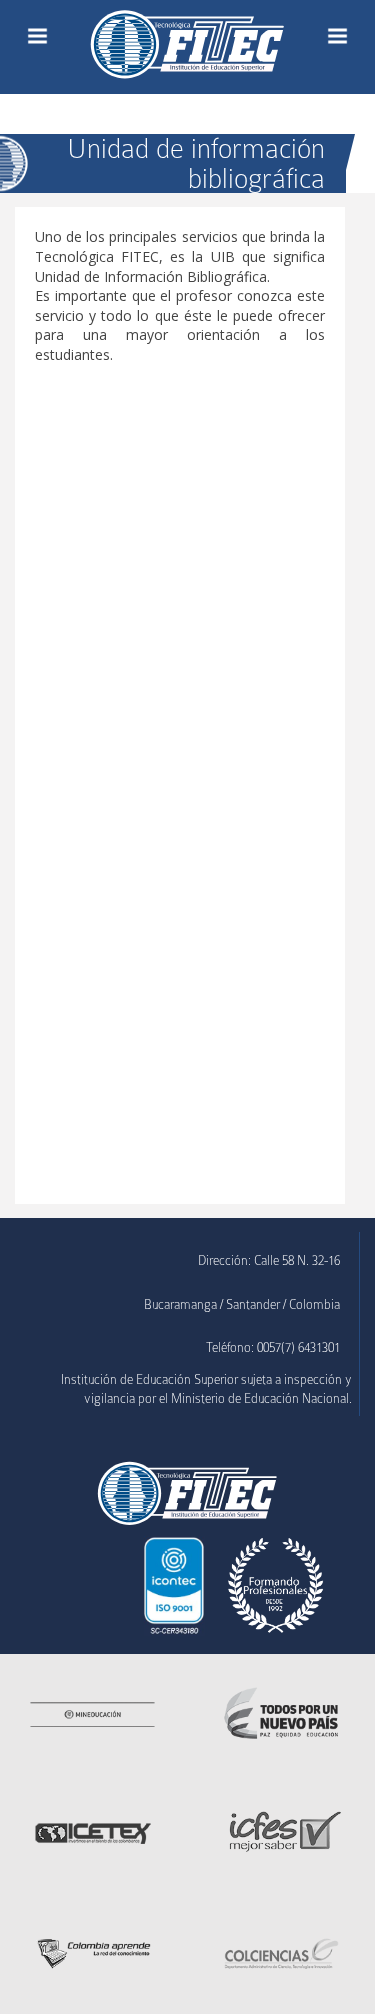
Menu (37, 36)
